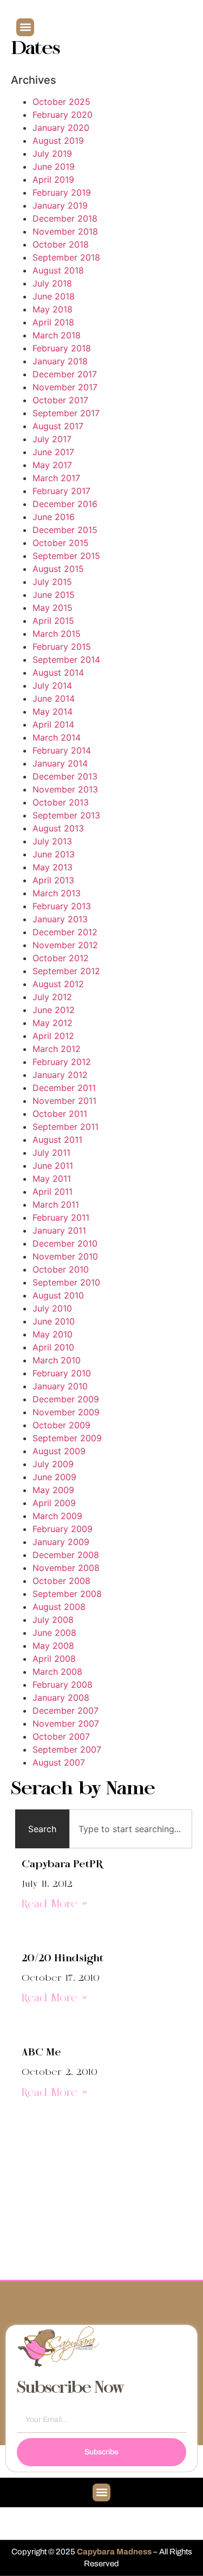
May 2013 (53, 867)
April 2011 (53, 1192)
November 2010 (65, 1256)
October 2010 (61, 1269)
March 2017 (56, 478)
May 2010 (53, 1334)
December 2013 (65, 776)
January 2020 (61, 128)
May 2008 (53, 1646)
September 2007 (67, 1749)
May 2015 (53, 608)
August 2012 (58, 984)
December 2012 (65, 932)
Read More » (54, 1905)
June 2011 (53, 1166)
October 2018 (61, 244)
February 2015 (62, 647)
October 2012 (61, 958)
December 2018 (65, 218)
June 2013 (54, 854)
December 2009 (66, 1399)
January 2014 (60, 763)
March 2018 (57, 335)
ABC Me (41, 2053)
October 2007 (61, 1736)
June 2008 (54, 1633)
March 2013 (57, 893)
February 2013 (62, 906)
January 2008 (61, 1698)
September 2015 (66, 556)
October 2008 (61, 1581)
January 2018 (60, 361)
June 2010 (54, 1321)
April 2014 (53, 724)
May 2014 (53, 711)
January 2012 (60, 1075)
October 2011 (60, 1114)
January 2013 (60, 919)
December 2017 (65, 374)
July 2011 (51, 1153)
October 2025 (61, 102)
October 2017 (60, 400)
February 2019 (62, 192)
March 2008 (57, 1672)
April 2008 (54, 1659)
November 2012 (65, 945)
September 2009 (67, 1438)
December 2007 (66, 1710)
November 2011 (64, 1101)
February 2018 (62, 348)
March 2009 (57, 1516)
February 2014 (62, 750)
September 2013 (66, 815)
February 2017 (61, 491)
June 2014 (54, 698)
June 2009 (54, 1477)
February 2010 (62, 1373)
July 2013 (52, 841)
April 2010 (53, 1347)
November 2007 (66, 1723)
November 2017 (65, 387)
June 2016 (54, 517)
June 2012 (54, 1010)
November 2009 (66, 1412)
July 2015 (52, 582)
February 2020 (63, 115)
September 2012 (66, 971)
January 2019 (60, 205)
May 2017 (52, 465)
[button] (25, 27)
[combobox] (131, 1829)
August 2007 (59, 1762)
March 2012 (57, 1049)
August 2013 (58, 828)
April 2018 (53, 322)
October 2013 (61, 802)
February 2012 (62, 1062)
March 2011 (56, 1204)
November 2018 (65, 231)
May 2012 (53, 1023)
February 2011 (61, 1217)
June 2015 (54, 595)
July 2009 (53, 1464)
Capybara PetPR (62, 1865)
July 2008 (53, 1620)
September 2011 (66, 1127)
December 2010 (65, 1243)
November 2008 (66, 1568)
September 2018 (66, 257)
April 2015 (53, 621)
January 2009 (61, 1542)
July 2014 (52, 685)
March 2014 (57, 737)
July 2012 (52, 997)
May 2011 (52, 1179)
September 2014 (66, 660)
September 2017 (66, 413)
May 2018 (53, 309)
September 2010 (66, 1282)
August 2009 (59, 1451)
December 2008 (66, 1555)
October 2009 (61, 1425)
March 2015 (57, 634)
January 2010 (60, 1386)
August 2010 (58, 1295)
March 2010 (57, 1360)
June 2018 (54, 296)
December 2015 (65, 530)
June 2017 (53, 452)
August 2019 (58, 141)
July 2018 (52, 283)
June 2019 (54, 167)
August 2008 (59, 1607)
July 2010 (52, 1308)
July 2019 (52, 154)
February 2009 (63, 1529)
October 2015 (61, 543)
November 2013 (65, 789)
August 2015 (58, 569)
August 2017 (58, 426)
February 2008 (63, 1685)
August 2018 (58, 270)
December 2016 (65, 504)
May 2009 (53, 1490)
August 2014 (58, 673)
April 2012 (53, 1036)
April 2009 (54, 1503)
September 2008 (67, 1594)
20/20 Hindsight (63, 1959)
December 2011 (64, 1088)
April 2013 (53, 880)
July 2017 (52, 439)
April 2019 (53, 179)
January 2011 (59, 1230)
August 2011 (57, 1140)
